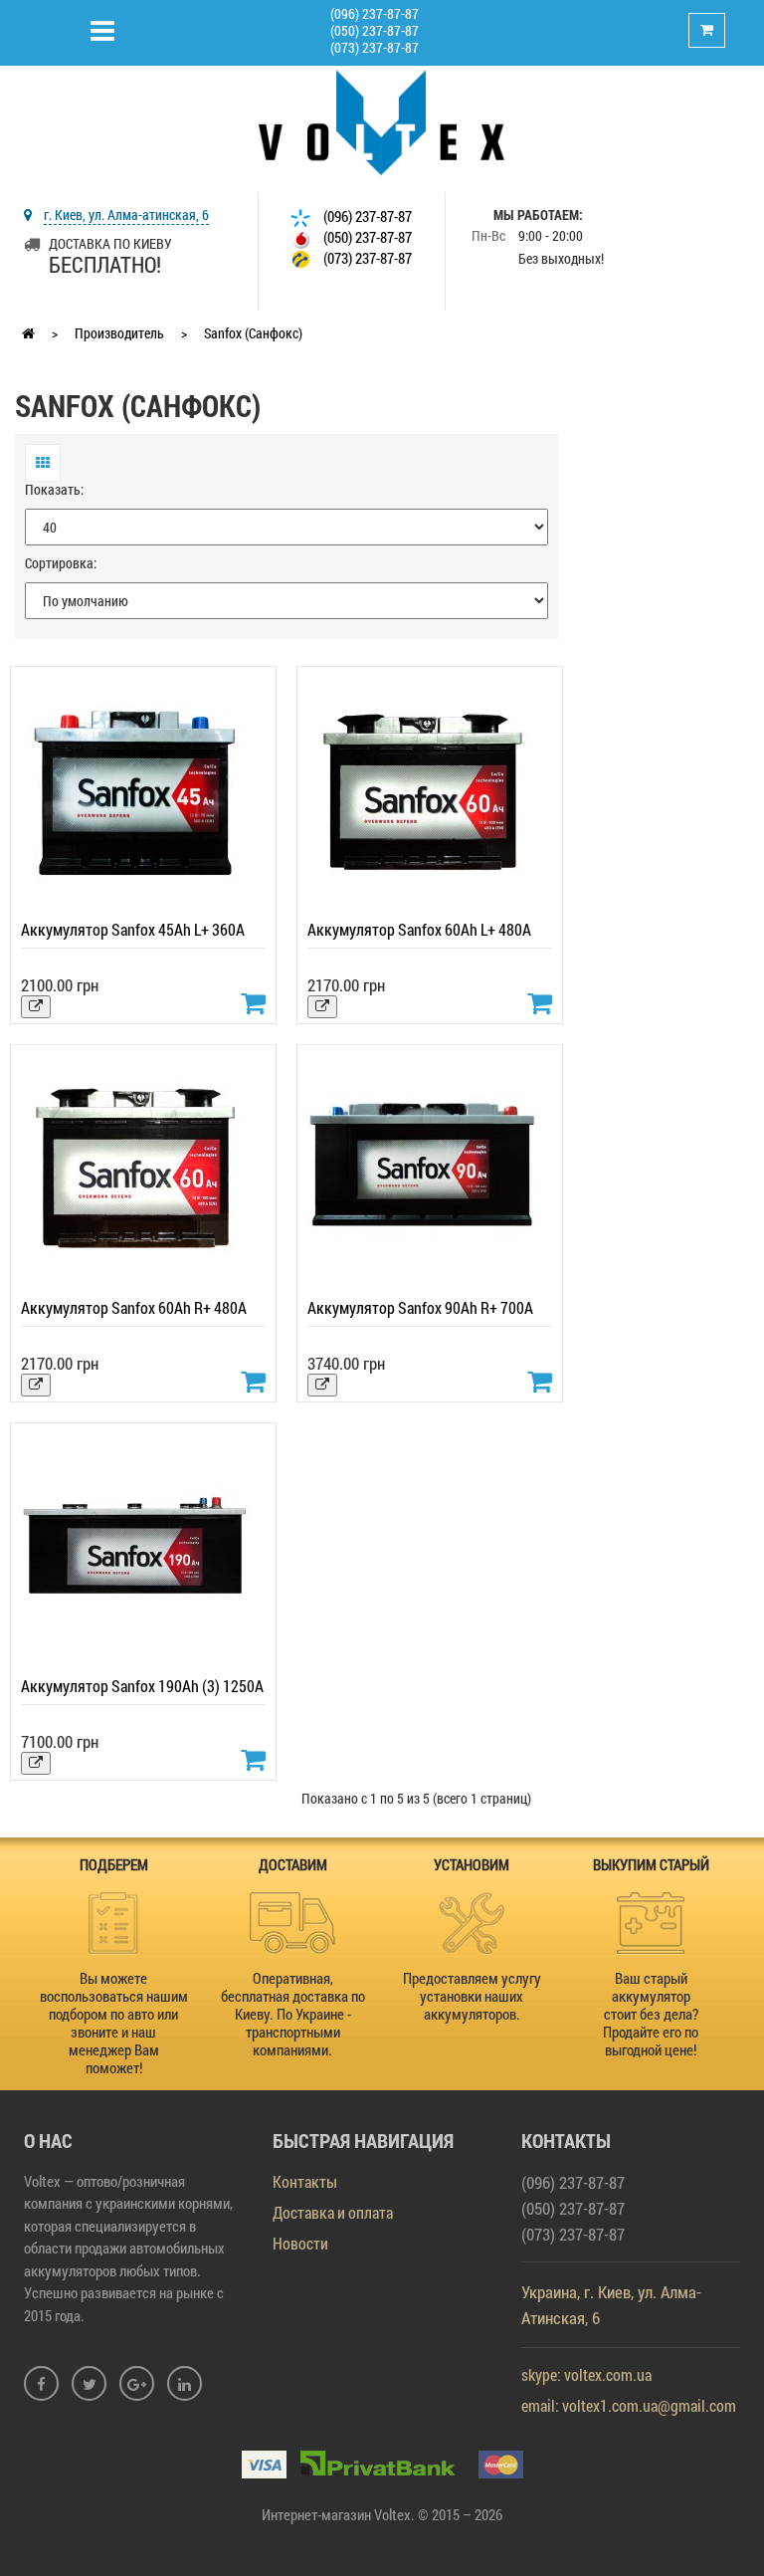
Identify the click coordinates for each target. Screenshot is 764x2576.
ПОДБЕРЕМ (114, 1864)
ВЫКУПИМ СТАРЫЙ (651, 1864)
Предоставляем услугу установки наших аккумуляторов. (472, 1996)
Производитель (119, 333)
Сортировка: (61, 563)
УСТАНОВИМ (472, 1864)
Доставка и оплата (333, 2212)
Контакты (305, 2181)
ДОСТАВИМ (293, 1864)
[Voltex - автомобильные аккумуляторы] (382, 121)
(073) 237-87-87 (375, 47)
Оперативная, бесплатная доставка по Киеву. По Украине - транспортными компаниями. (293, 2014)
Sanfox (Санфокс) (253, 333)
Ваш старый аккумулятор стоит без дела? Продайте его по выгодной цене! (651, 2014)
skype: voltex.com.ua (586, 2374)
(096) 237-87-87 (375, 13)
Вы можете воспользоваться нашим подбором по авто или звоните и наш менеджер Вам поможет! (114, 2023)
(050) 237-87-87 (375, 30)
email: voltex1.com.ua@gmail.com (629, 2405)
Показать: (54, 489)
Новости (300, 2243)
